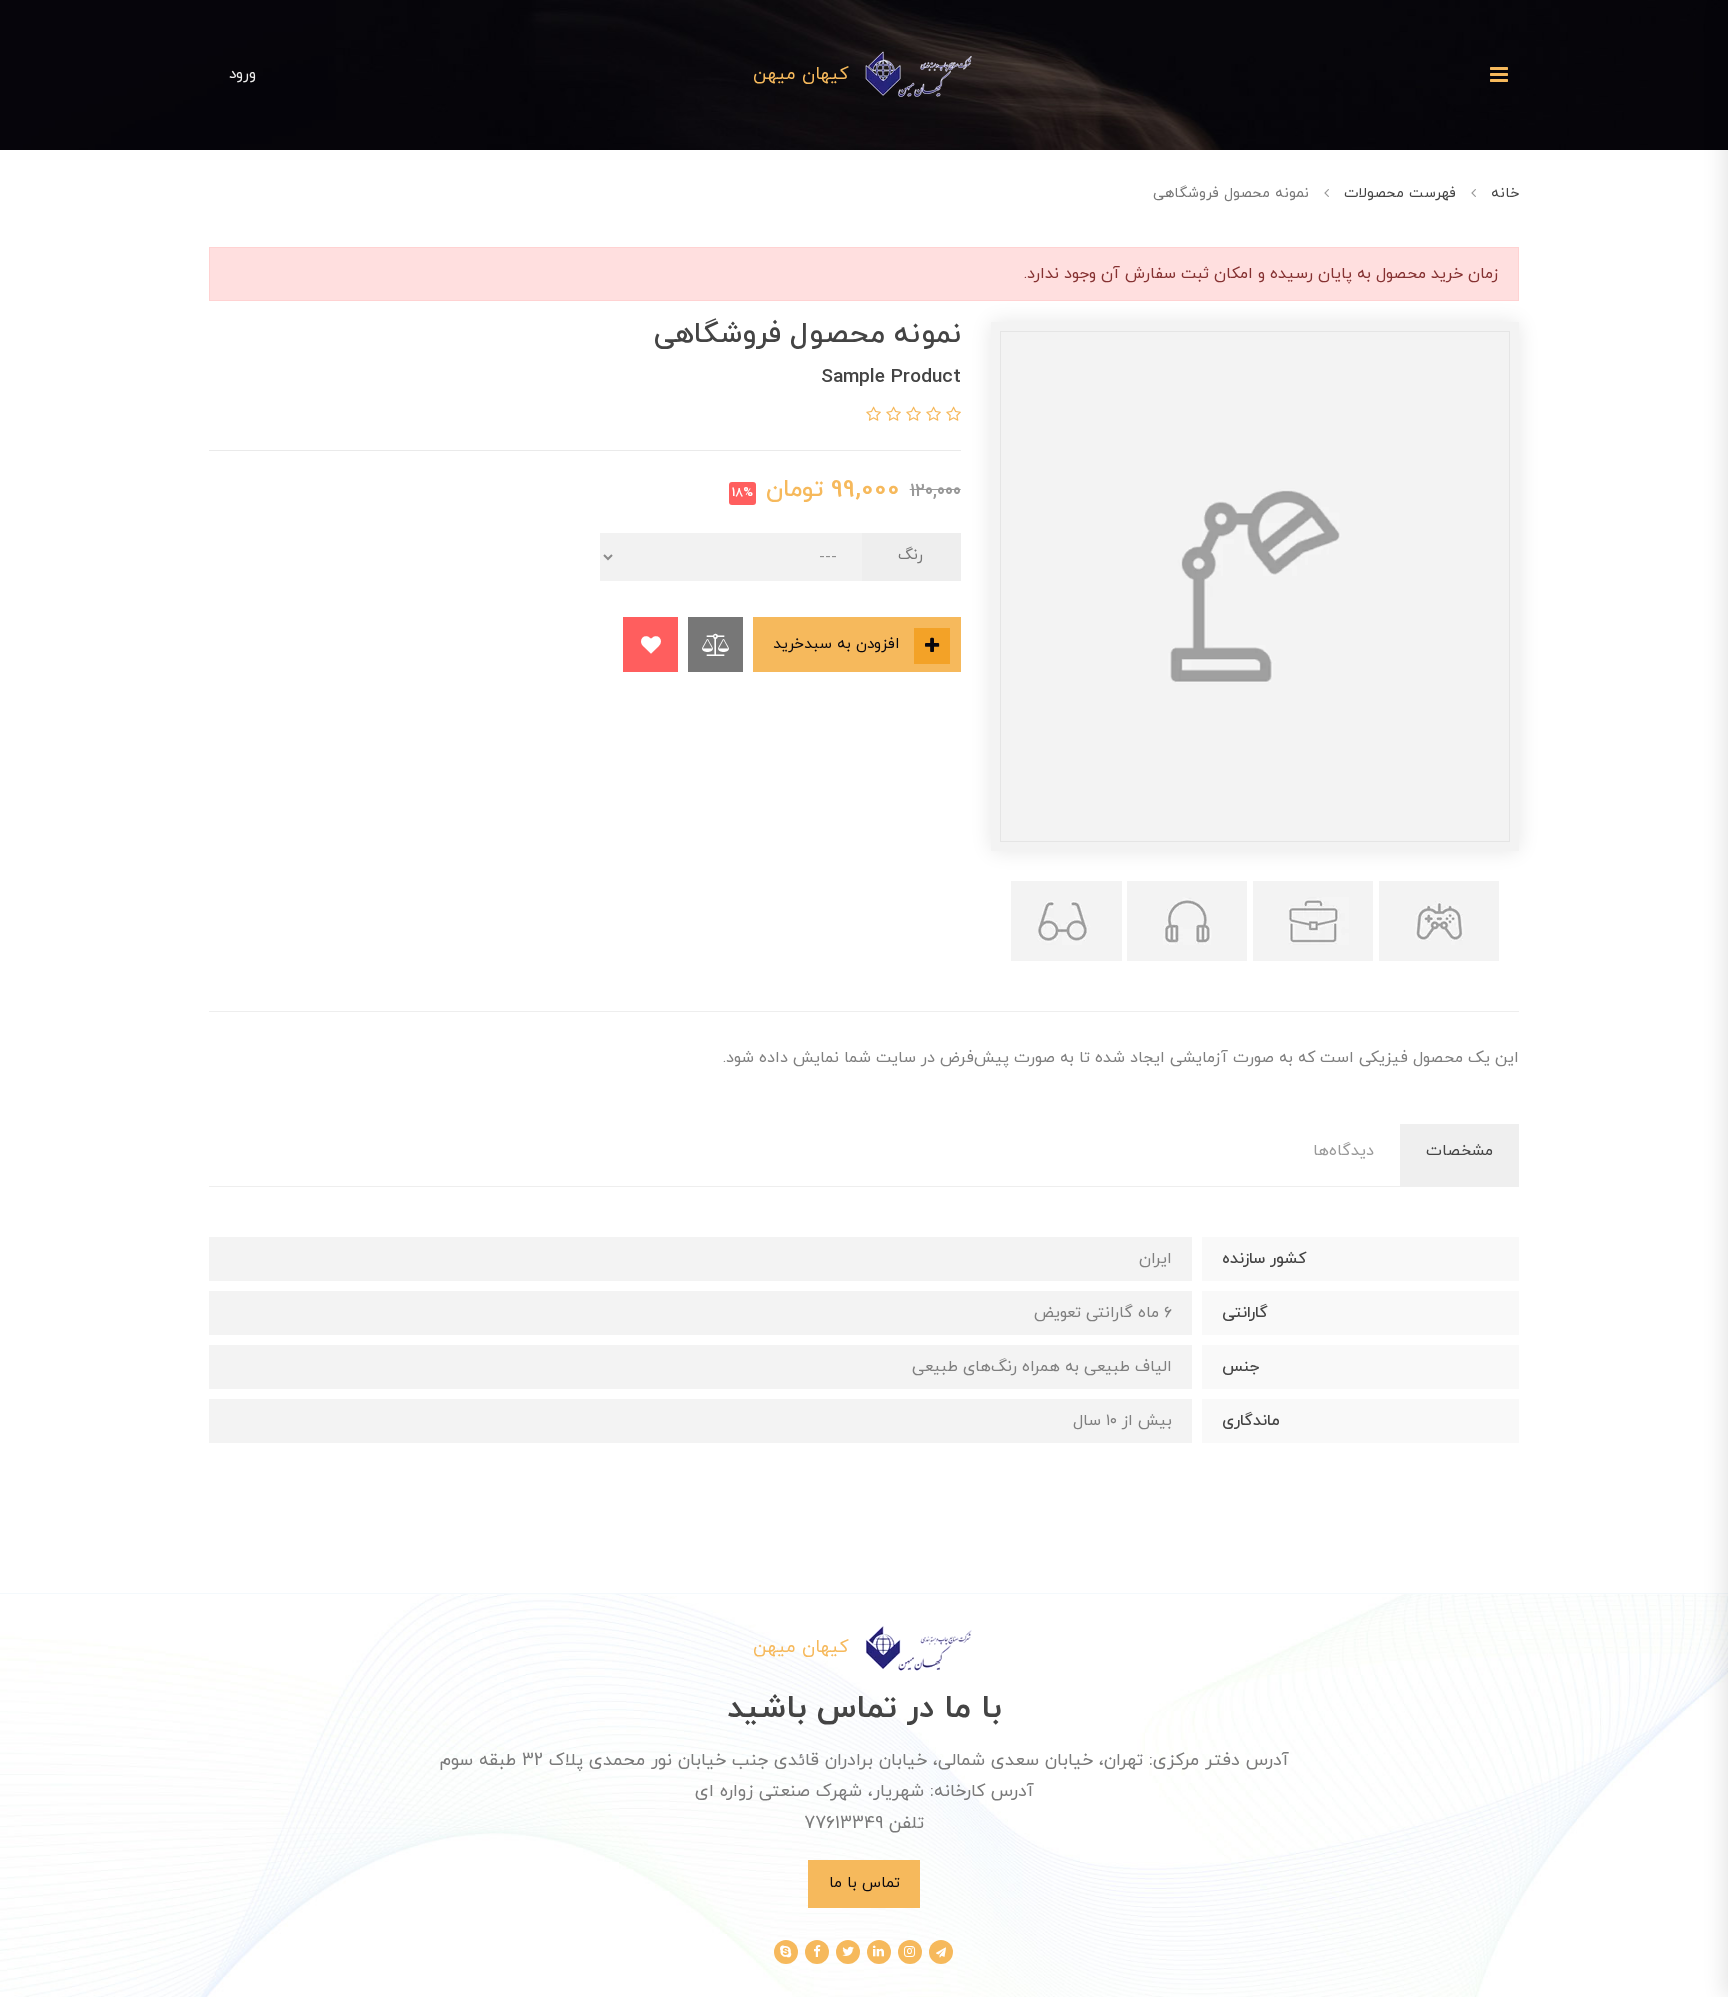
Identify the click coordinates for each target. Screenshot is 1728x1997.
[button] (951, 416)
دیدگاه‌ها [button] (1343, 1151)
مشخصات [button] (1459, 1151)
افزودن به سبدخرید (838, 644)
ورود (242, 74)
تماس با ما (864, 1883)
